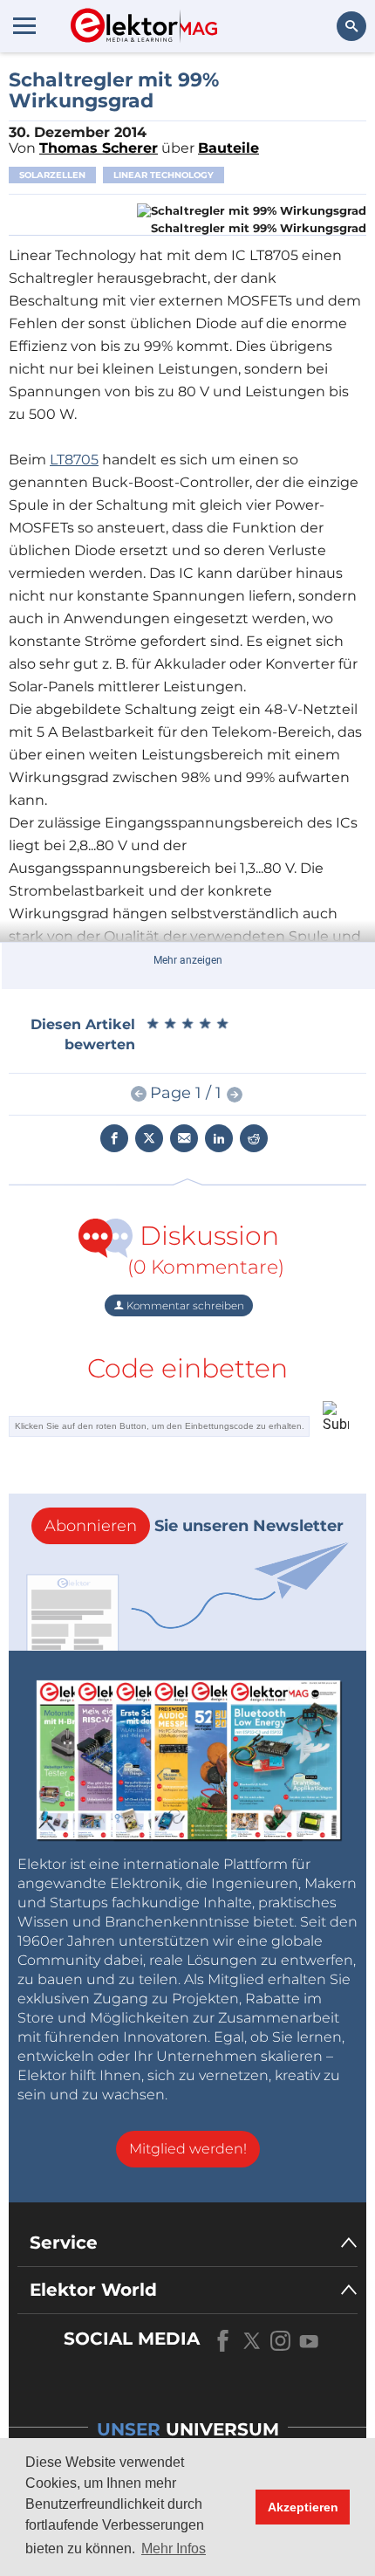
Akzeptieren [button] (303, 2507)
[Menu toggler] (24, 25)
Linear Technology (164, 175)
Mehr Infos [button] (174, 2549)
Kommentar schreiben (184, 1305)
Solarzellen (52, 175)
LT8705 (74, 460)
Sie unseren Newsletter (194, 1526)
